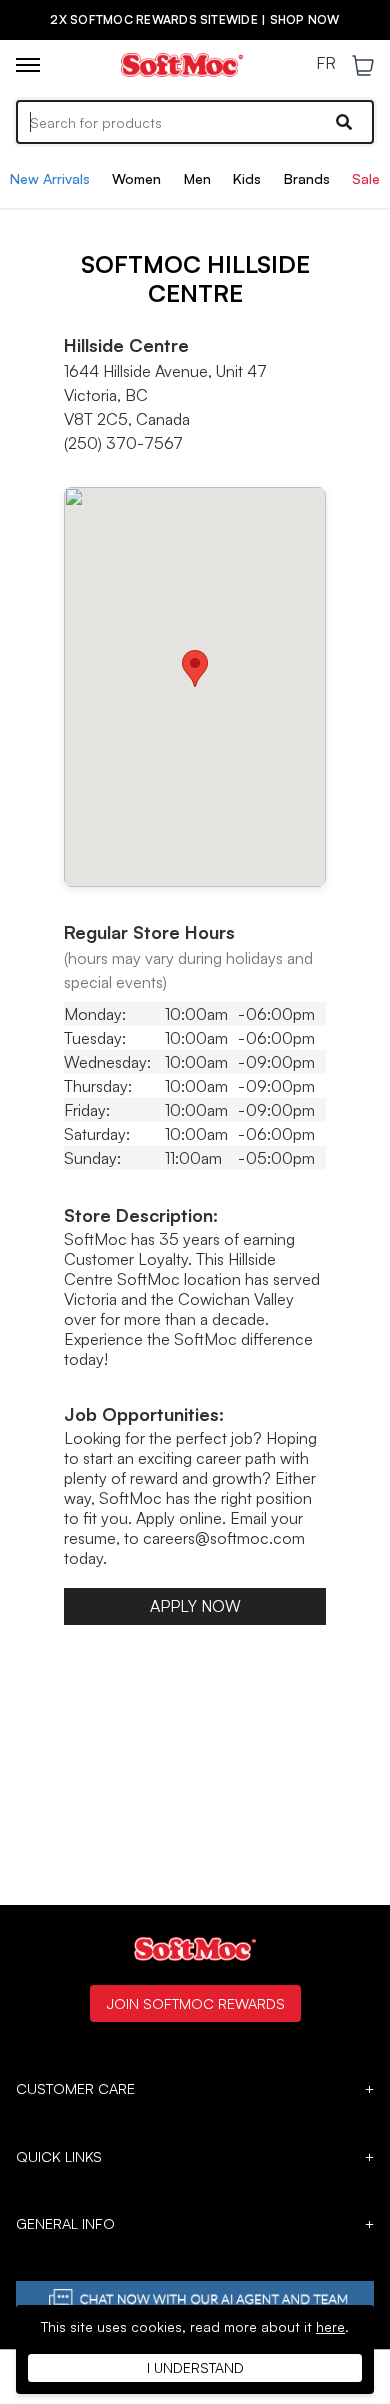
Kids (247, 178)
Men (197, 178)
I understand (195, 2367)
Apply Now (195, 1606)
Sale (366, 178)
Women (136, 178)
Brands (307, 178)
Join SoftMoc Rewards (195, 2003)
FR (326, 64)
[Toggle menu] (28, 65)
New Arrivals (50, 178)
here (330, 2326)
